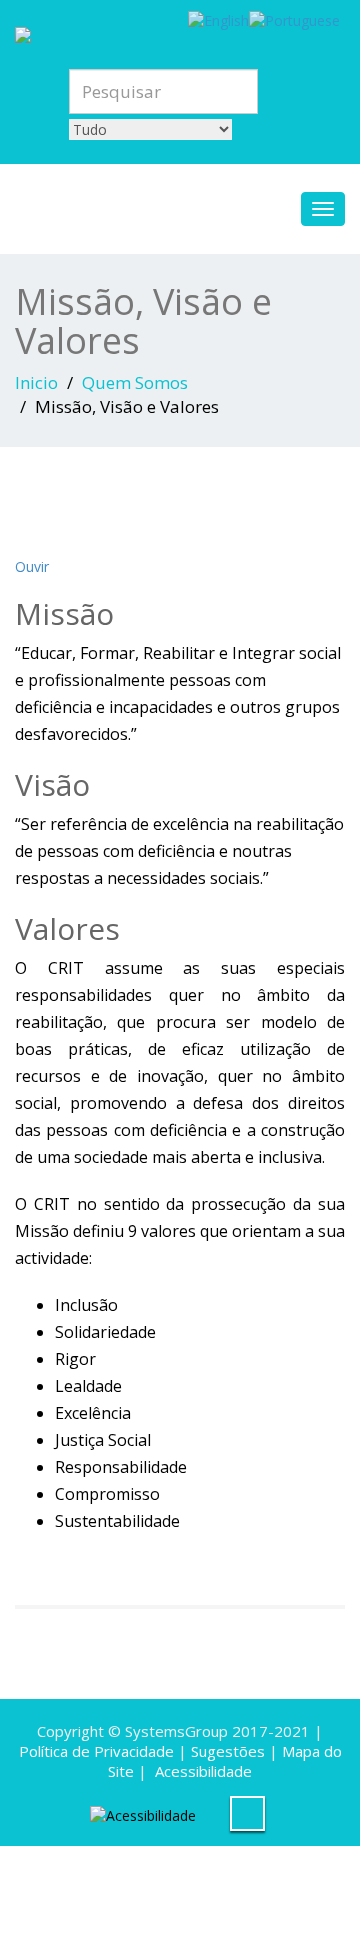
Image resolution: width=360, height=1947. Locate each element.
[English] (218, 19)
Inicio (36, 382)
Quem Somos (135, 382)
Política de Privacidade (96, 1751)
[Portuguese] (294, 19)
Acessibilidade (203, 1771)
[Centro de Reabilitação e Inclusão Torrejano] (180, 32)
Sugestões (228, 1751)
